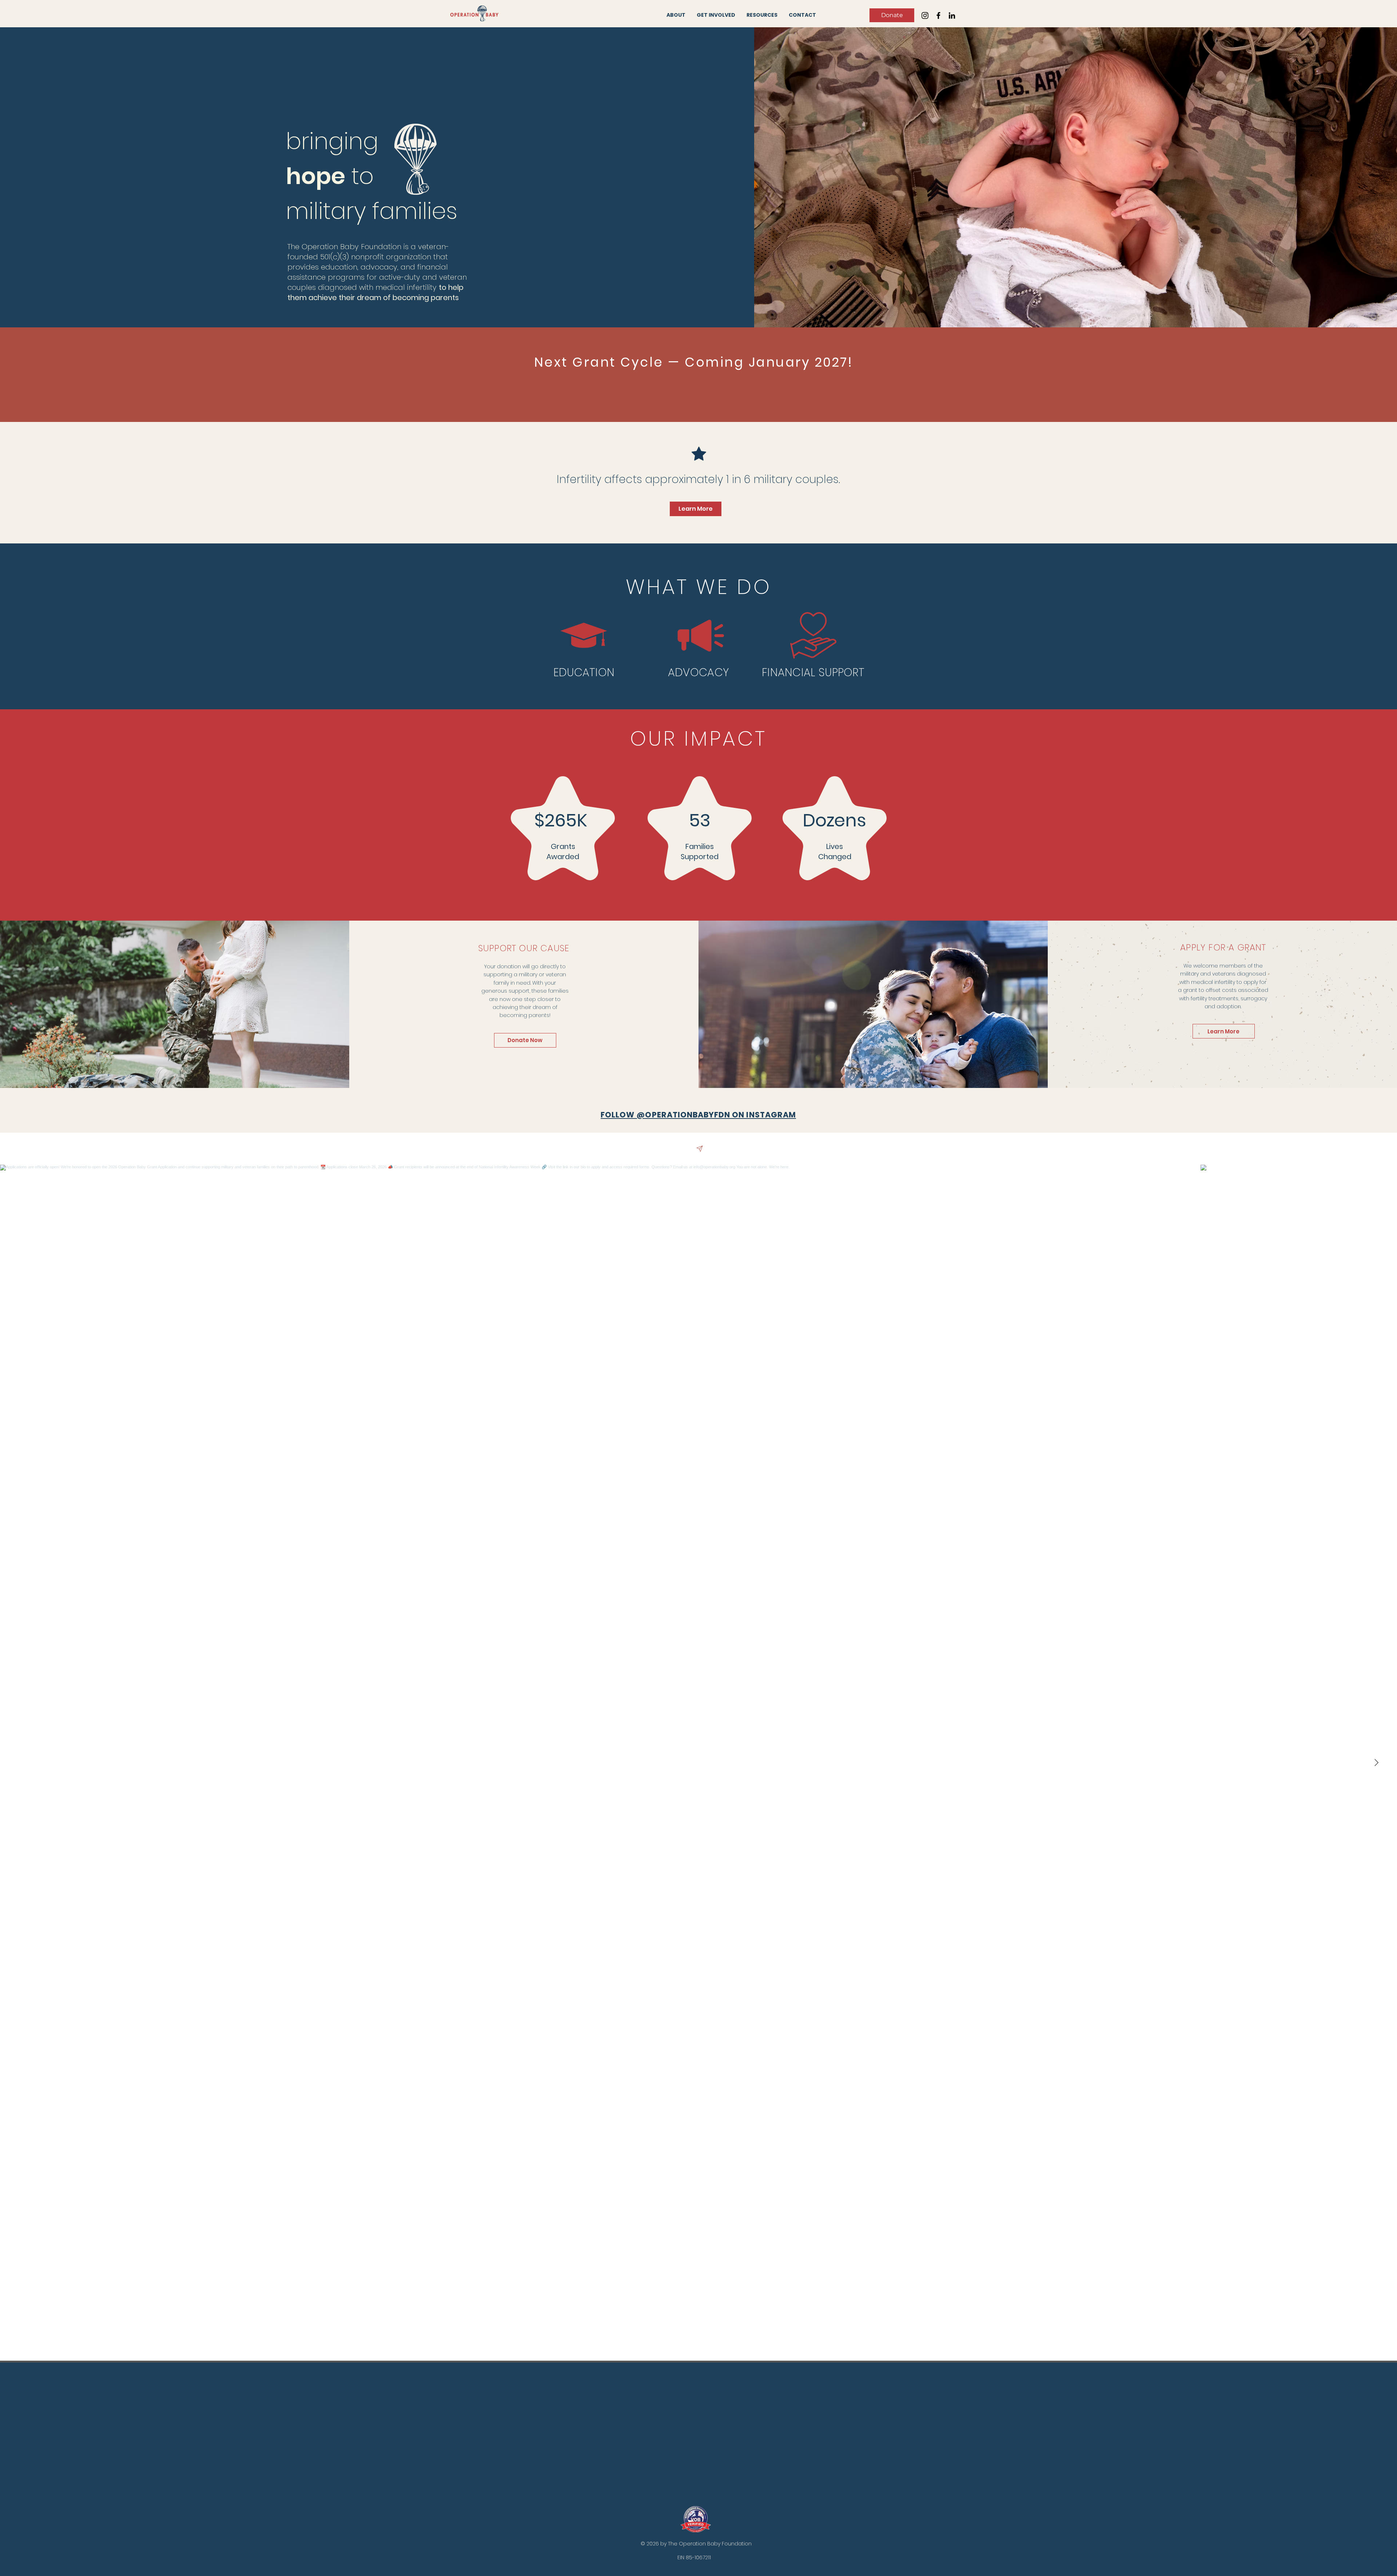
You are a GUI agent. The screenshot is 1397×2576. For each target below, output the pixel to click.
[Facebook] (938, 15)
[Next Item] (1376, 1763)
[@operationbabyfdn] (700, 1149)
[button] (676, 15)
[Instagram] (925, 15)
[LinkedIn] (952, 15)
